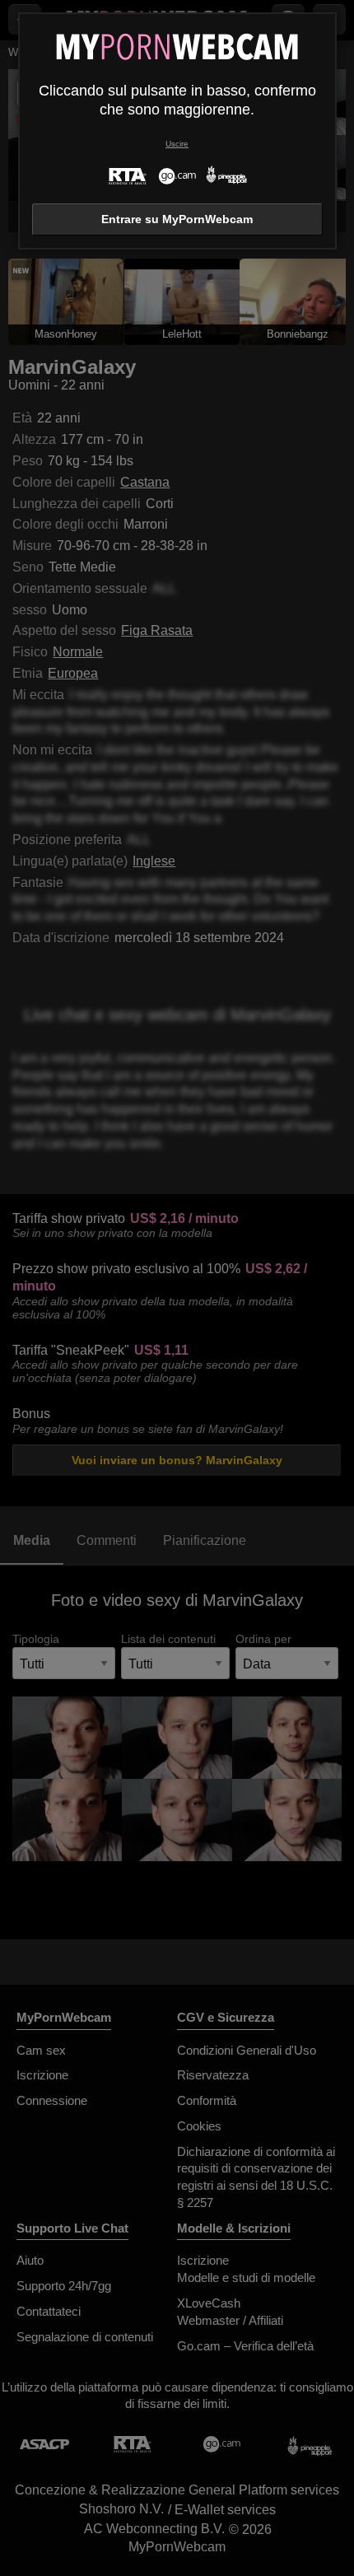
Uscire (177, 144)
